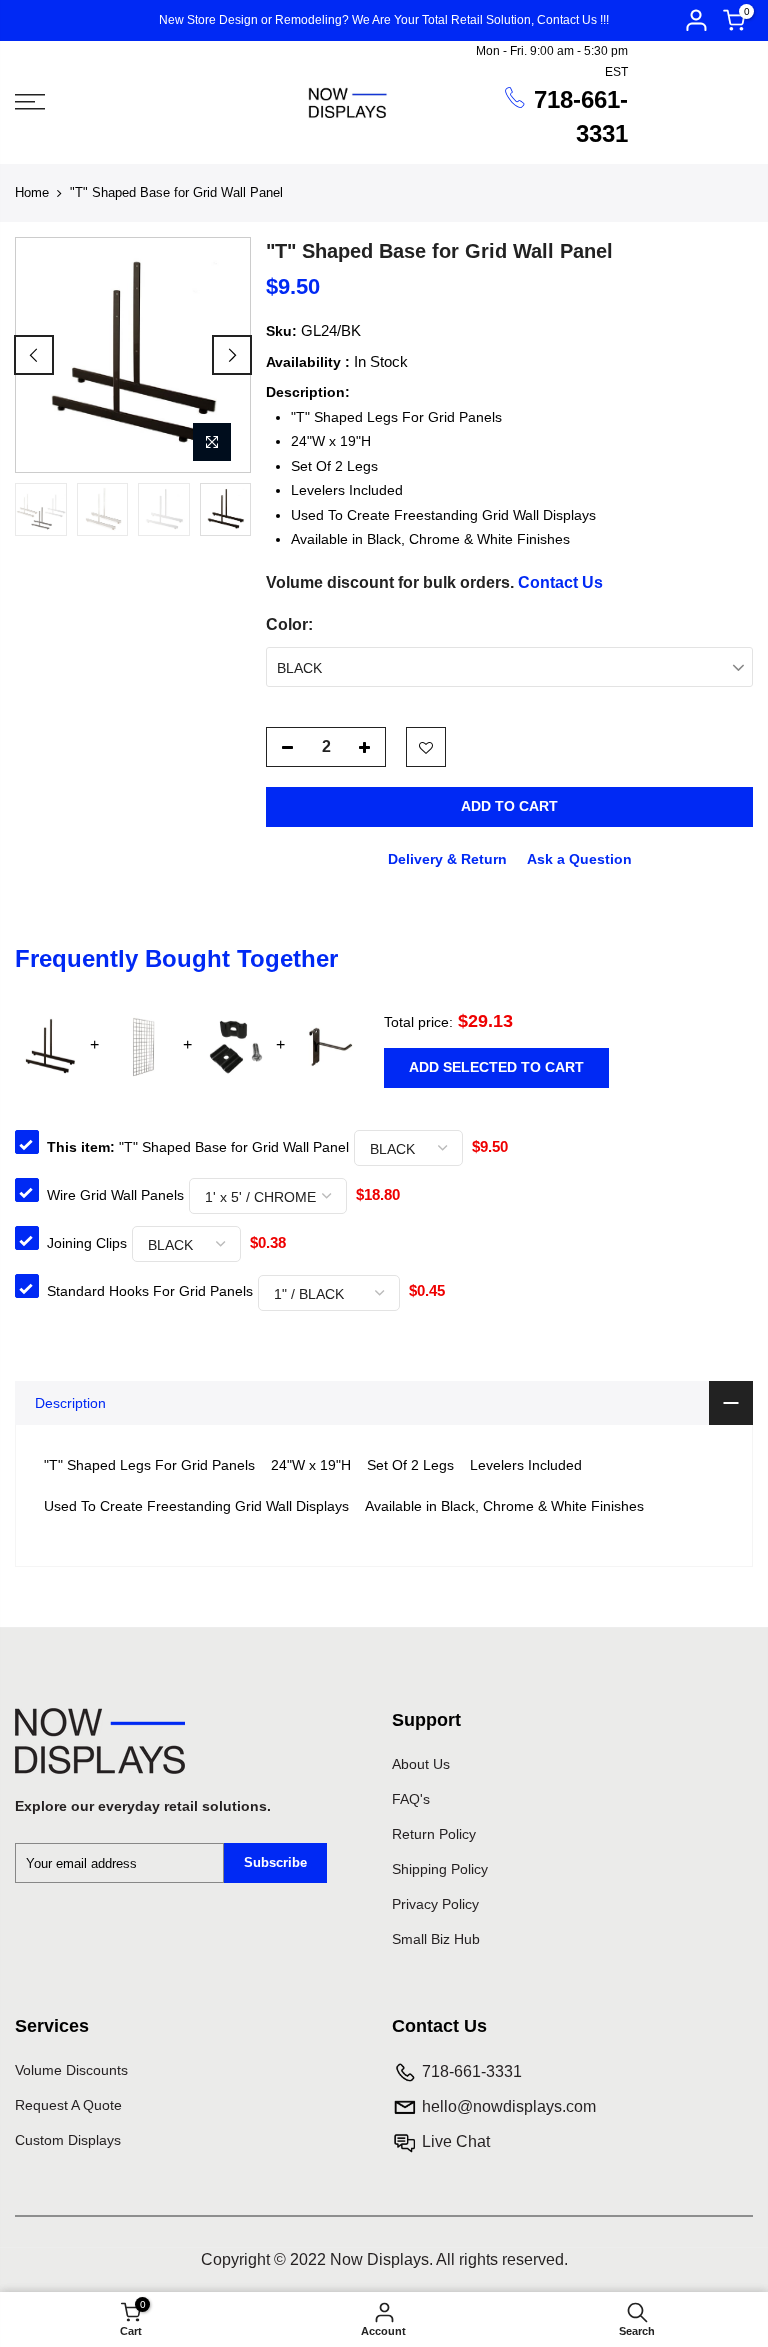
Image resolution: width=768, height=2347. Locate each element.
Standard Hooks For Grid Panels (150, 1291)
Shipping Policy (440, 1869)
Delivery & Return (447, 858)
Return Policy (434, 1834)
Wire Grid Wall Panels (115, 1195)
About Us (421, 1764)
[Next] (232, 355)
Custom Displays (68, 2140)
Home (32, 192)
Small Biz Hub (436, 1939)
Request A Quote (68, 2105)
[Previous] (34, 355)
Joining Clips (87, 1243)
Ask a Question (579, 858)
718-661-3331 (472, 2071)
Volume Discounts (71, 2070)
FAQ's (411, 1799)
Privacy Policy (435, 1904)
